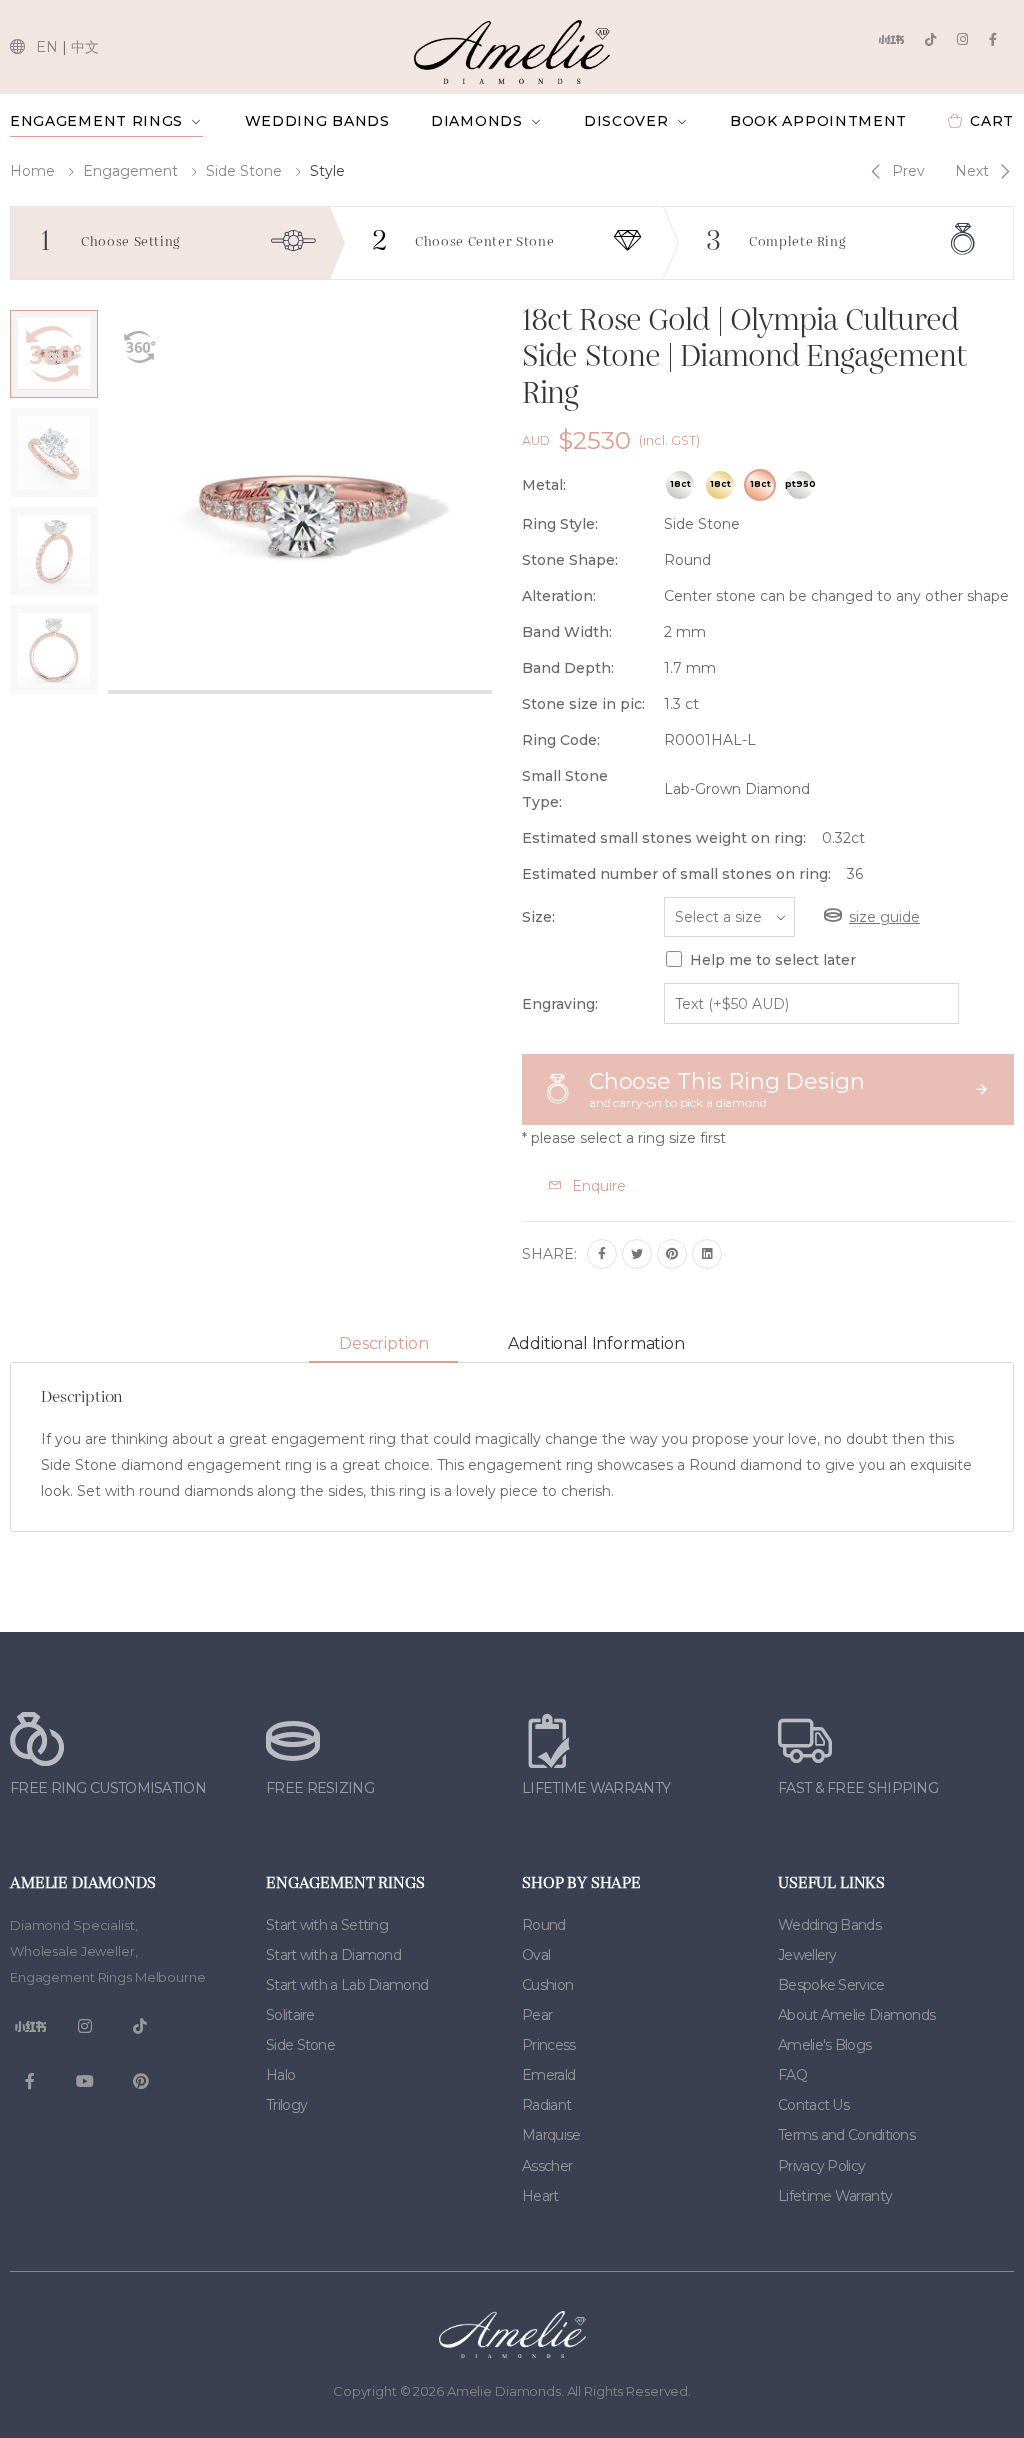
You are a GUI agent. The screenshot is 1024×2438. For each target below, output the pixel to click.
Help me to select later (773, 960)
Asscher (547, 2166)
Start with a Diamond (333, 1955)
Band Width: (567, 632)
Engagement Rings (96, 121)
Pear (537, 2015)
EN (47, 47)
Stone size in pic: (583, 704)
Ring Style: (560, 524)
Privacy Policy (821, 2166)
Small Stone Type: (565, 789)
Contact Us (813, 2105)
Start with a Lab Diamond (347, 1985)
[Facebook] (993, 39)
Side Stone (244, 171)
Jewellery (807, 1955)
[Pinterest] (672, 1254)
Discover (626, 121)
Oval (536, 1955)
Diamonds (477, 121)
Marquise (551, 2135)
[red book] (891, 39)
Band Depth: (568, 668)
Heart (540, 2196)
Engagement (130, 171)
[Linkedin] (707, 1254)
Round (544, 1925)
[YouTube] (85, 2082)
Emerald (548, 2075)
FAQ (792, 2075)
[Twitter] (637, 1254)
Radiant (546, 2105)
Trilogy (286, 2105)
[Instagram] (962, 39)
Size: (538, 917)
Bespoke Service (831, 1985)
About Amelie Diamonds (856, 2015)
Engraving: (560, 1004)
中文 (85, 47)
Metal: (544, 485)
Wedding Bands (317, 121)
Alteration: (559, 596)
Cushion (547, 1985)
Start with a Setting (327, 1925)
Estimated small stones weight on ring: (664, 838)
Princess (548, 2045)
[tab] (383, 1344)
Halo (280, 2075)
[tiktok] (930, 39)
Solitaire (290, 2015)
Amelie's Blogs (824, 2045)
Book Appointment (818, 121)
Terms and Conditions (846, 2135)
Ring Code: (561, 740)
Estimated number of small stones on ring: (676, 874)
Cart (992, 121)
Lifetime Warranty (835, 2196)
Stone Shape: (570, 560)
